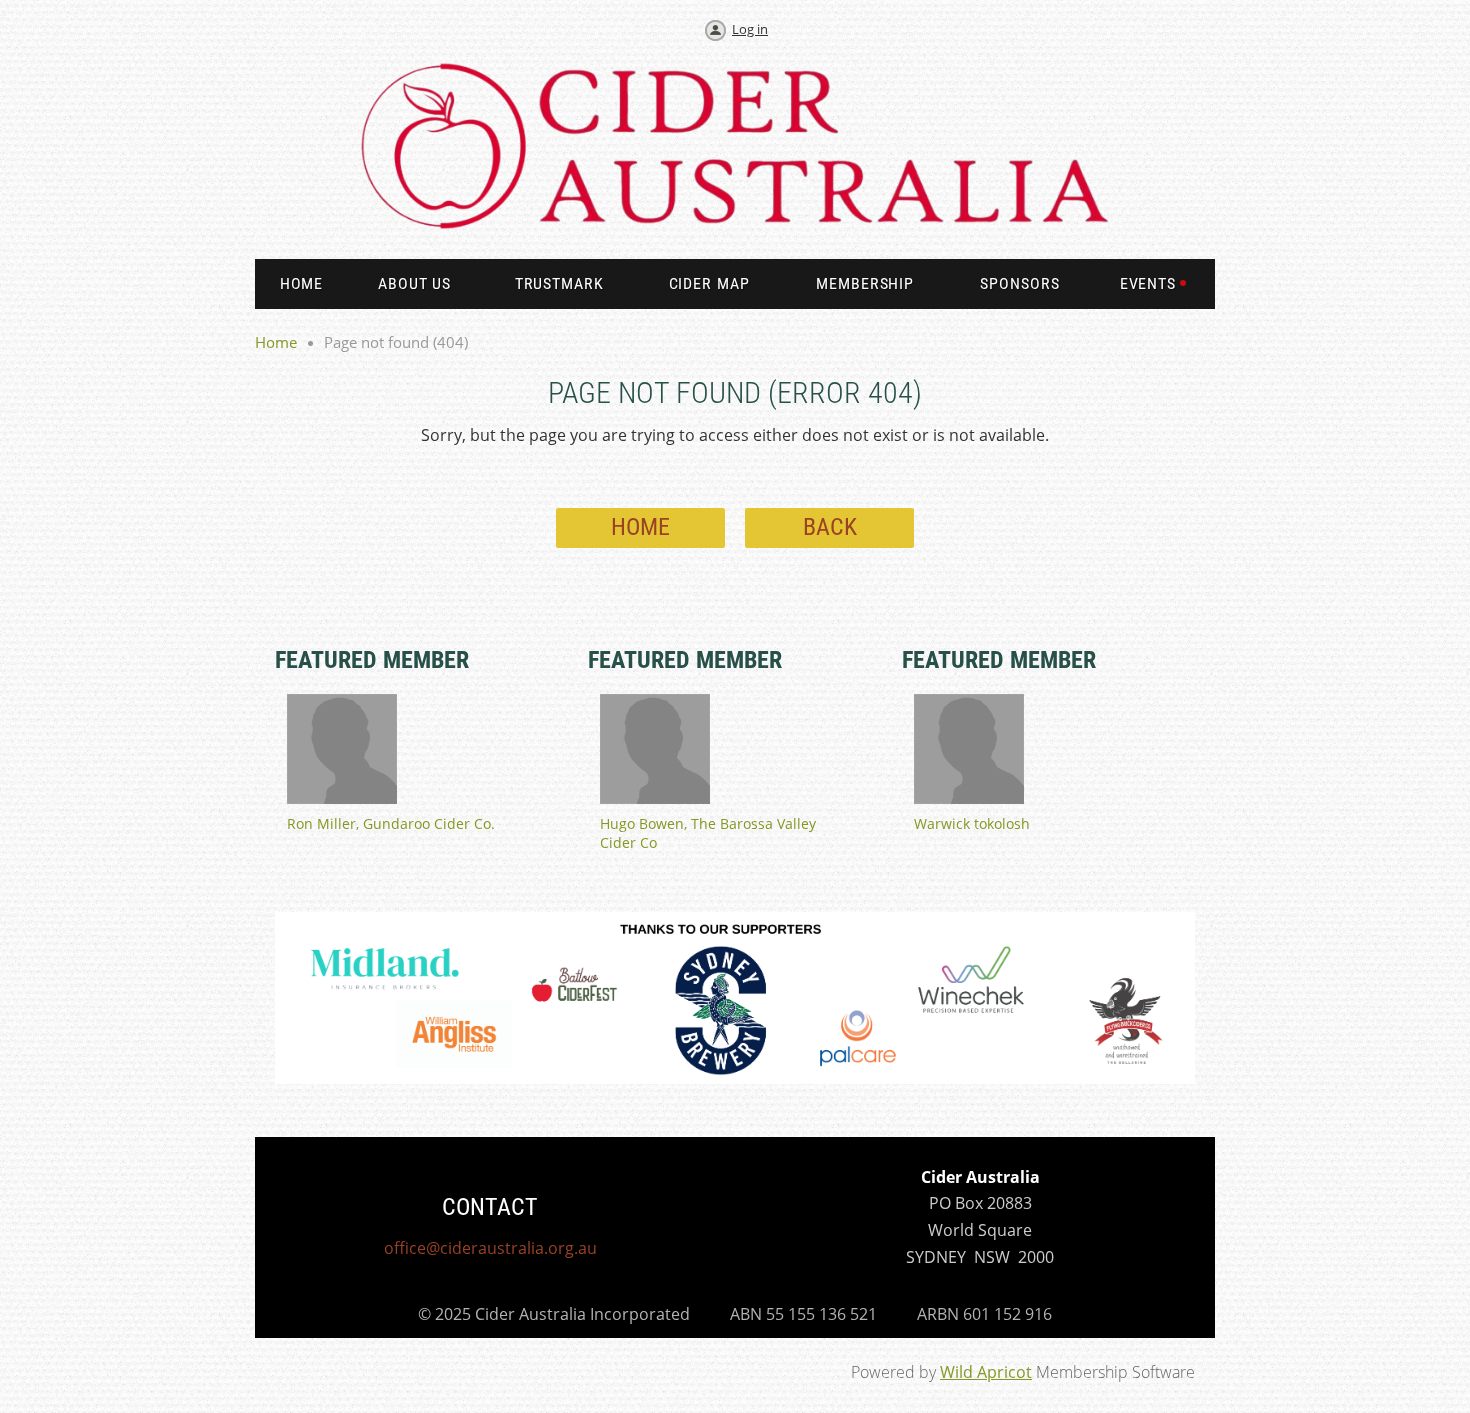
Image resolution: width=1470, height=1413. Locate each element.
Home (276, 342)
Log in (750, 29)
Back (830, 527)
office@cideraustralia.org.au (490, 1248)
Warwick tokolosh (972, 823)
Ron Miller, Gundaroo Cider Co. (391, 823)
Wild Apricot (986, 1372)
